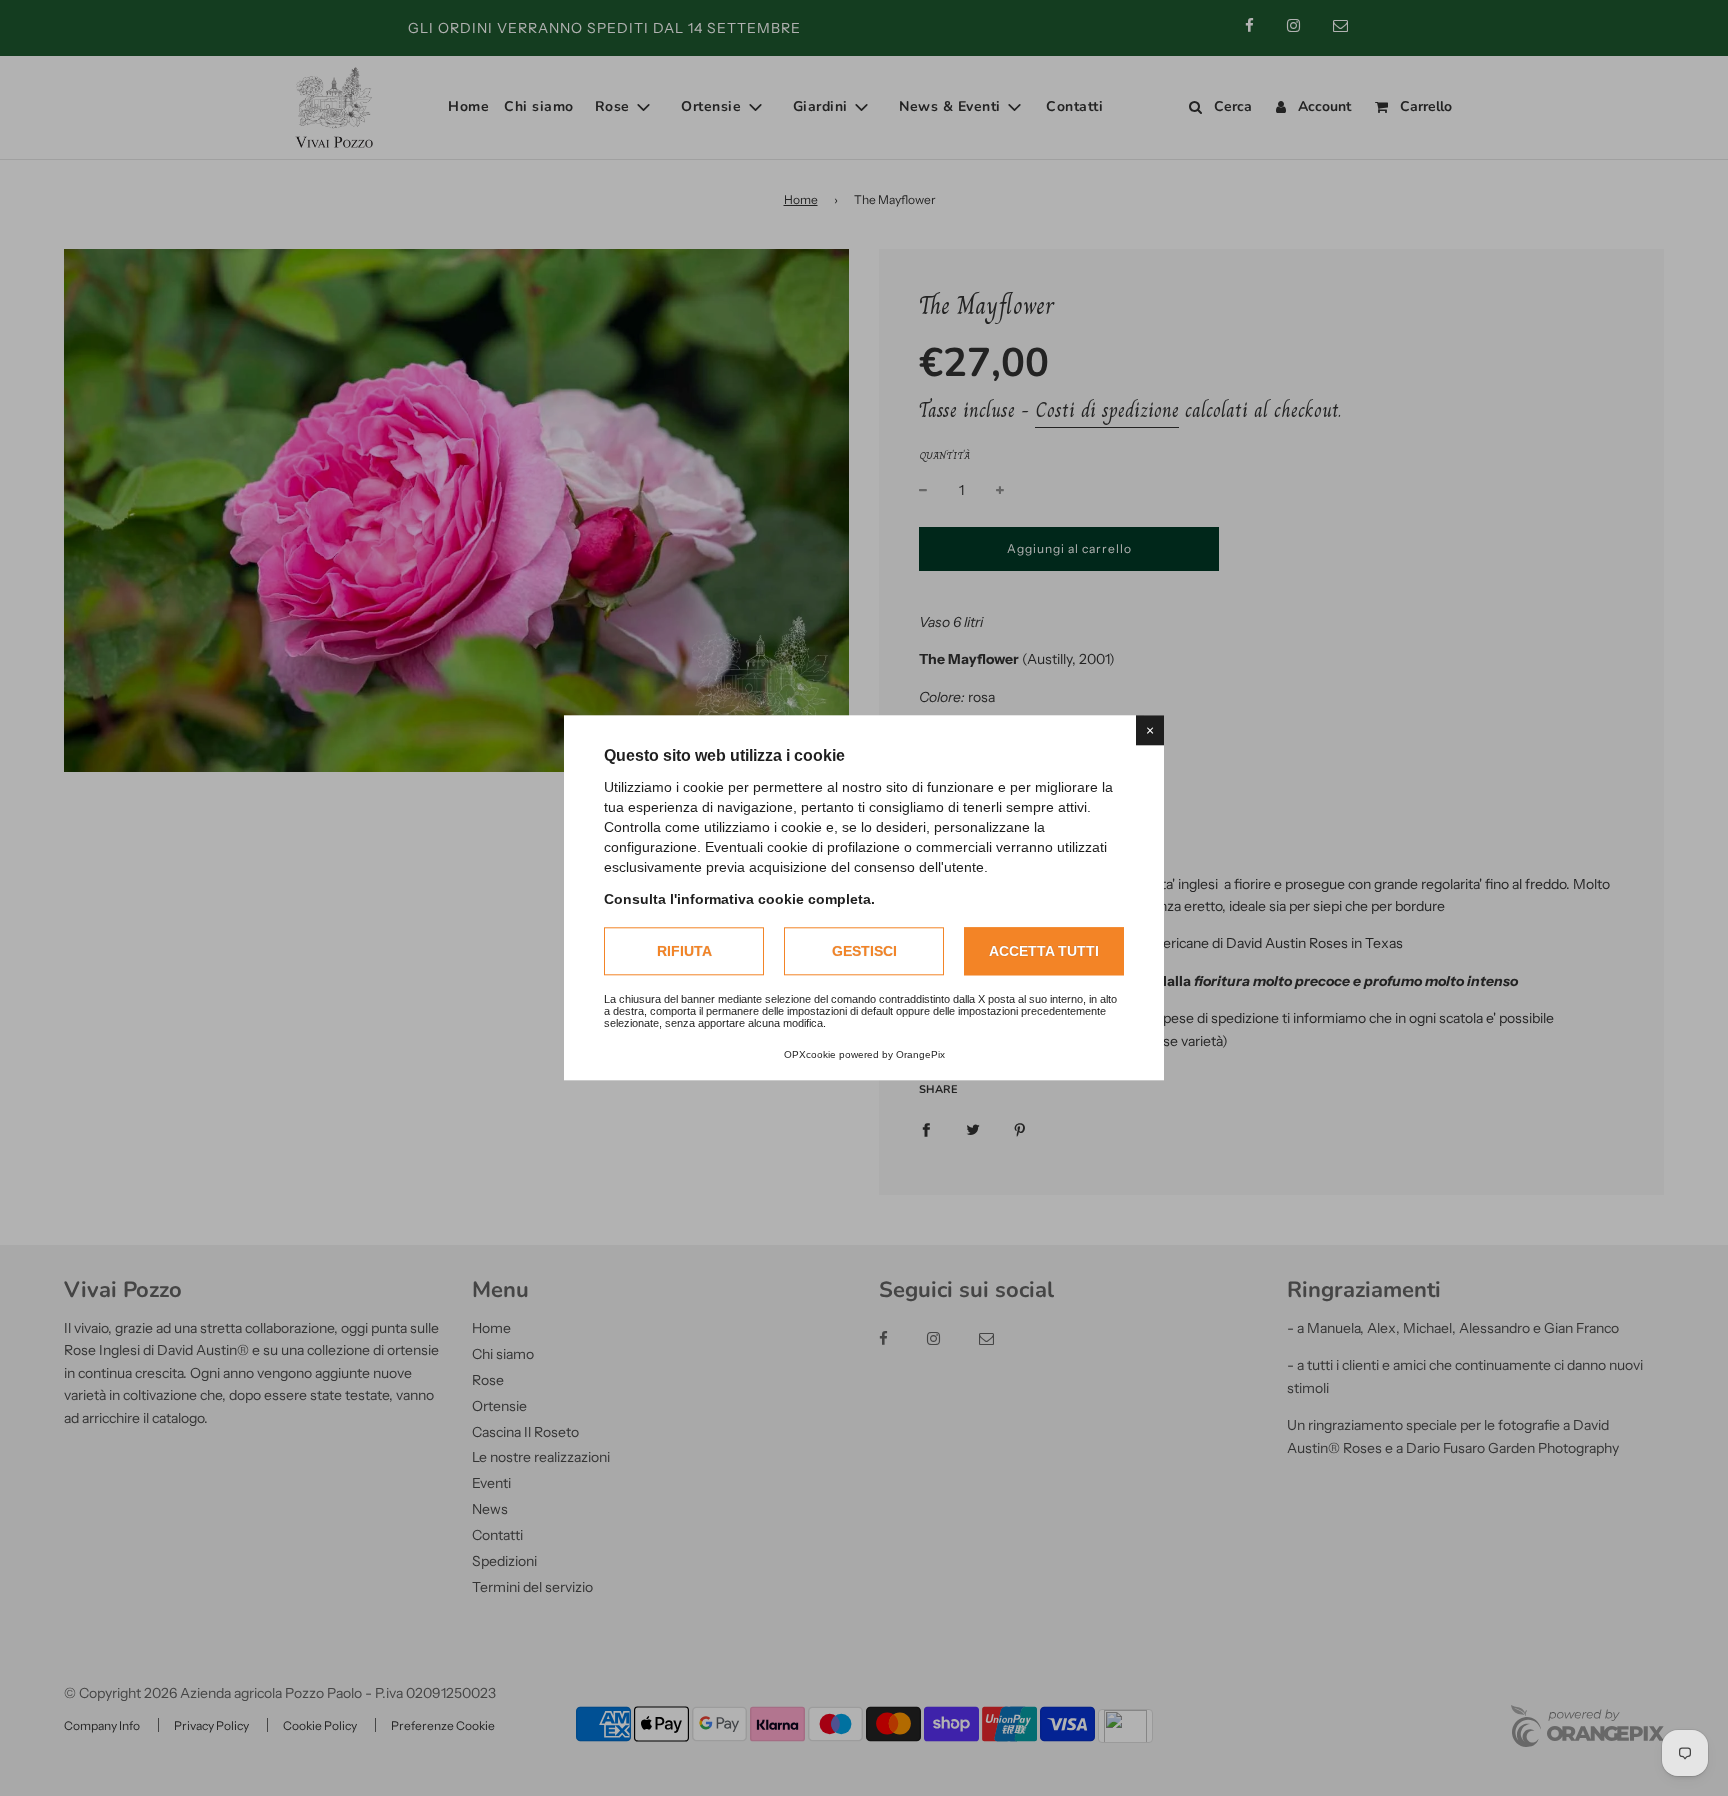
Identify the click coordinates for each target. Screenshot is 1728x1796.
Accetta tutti (1044, 951)
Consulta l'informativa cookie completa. (739, 899)
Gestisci (864, 951)
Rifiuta (684, 951)
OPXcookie (810, 1055)
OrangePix (920, 1055)
